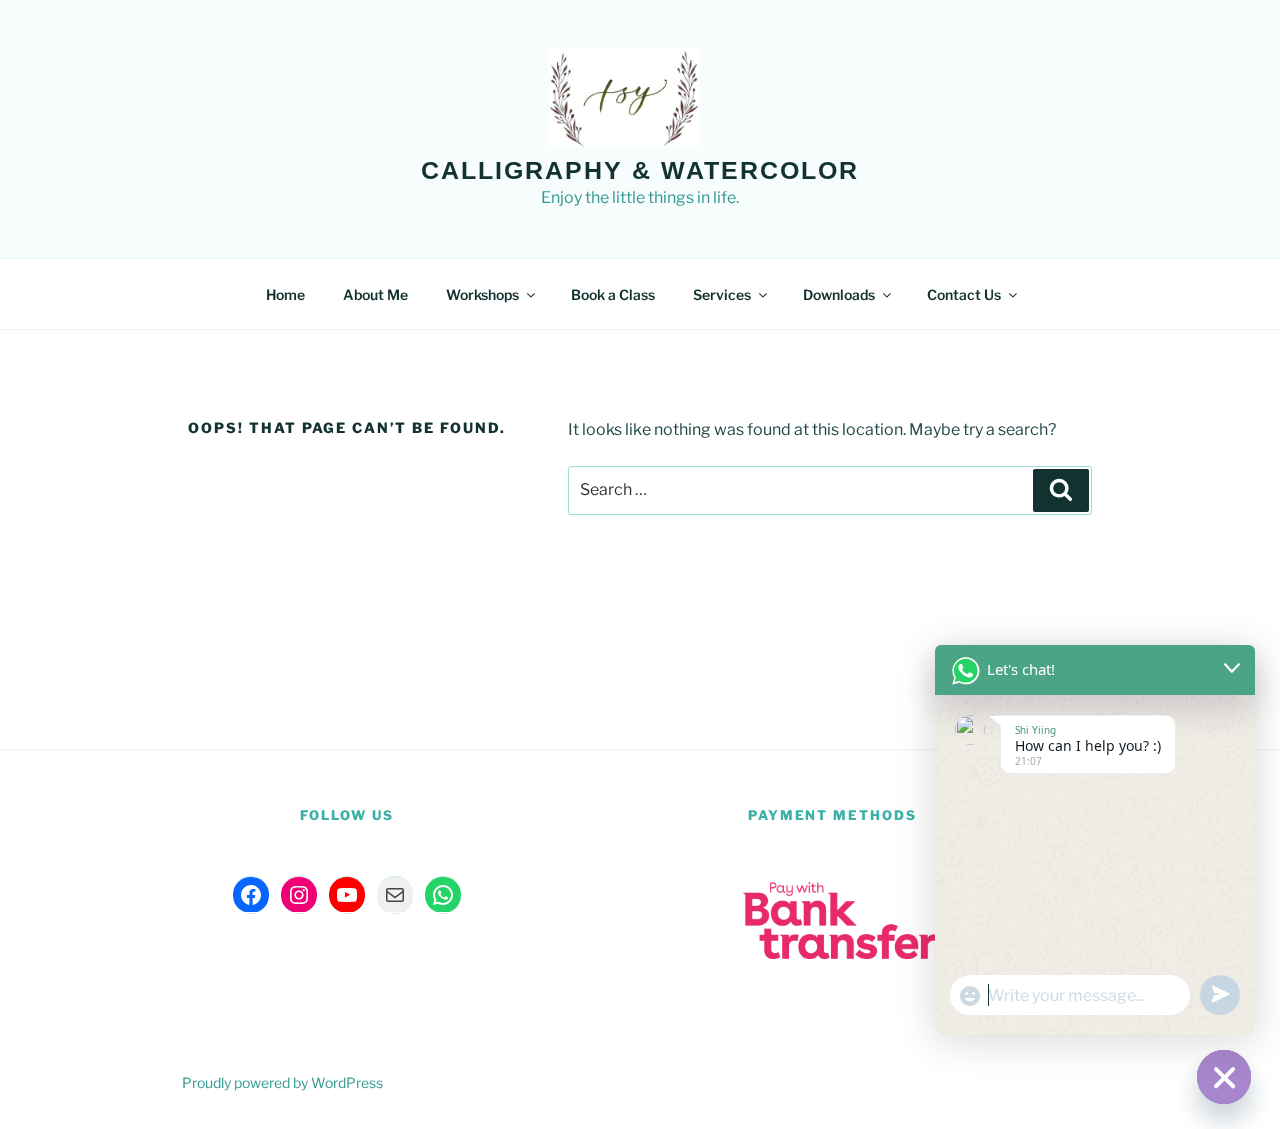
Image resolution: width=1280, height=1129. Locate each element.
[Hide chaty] (1224, 1077)
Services (722, 294)
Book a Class (613, 294)
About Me (375, 294)
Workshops (482, 294)
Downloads (839, 294)
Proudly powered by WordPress (282, 1082)
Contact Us (964, 294)
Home (285, 294)
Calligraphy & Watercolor (640, 170)
